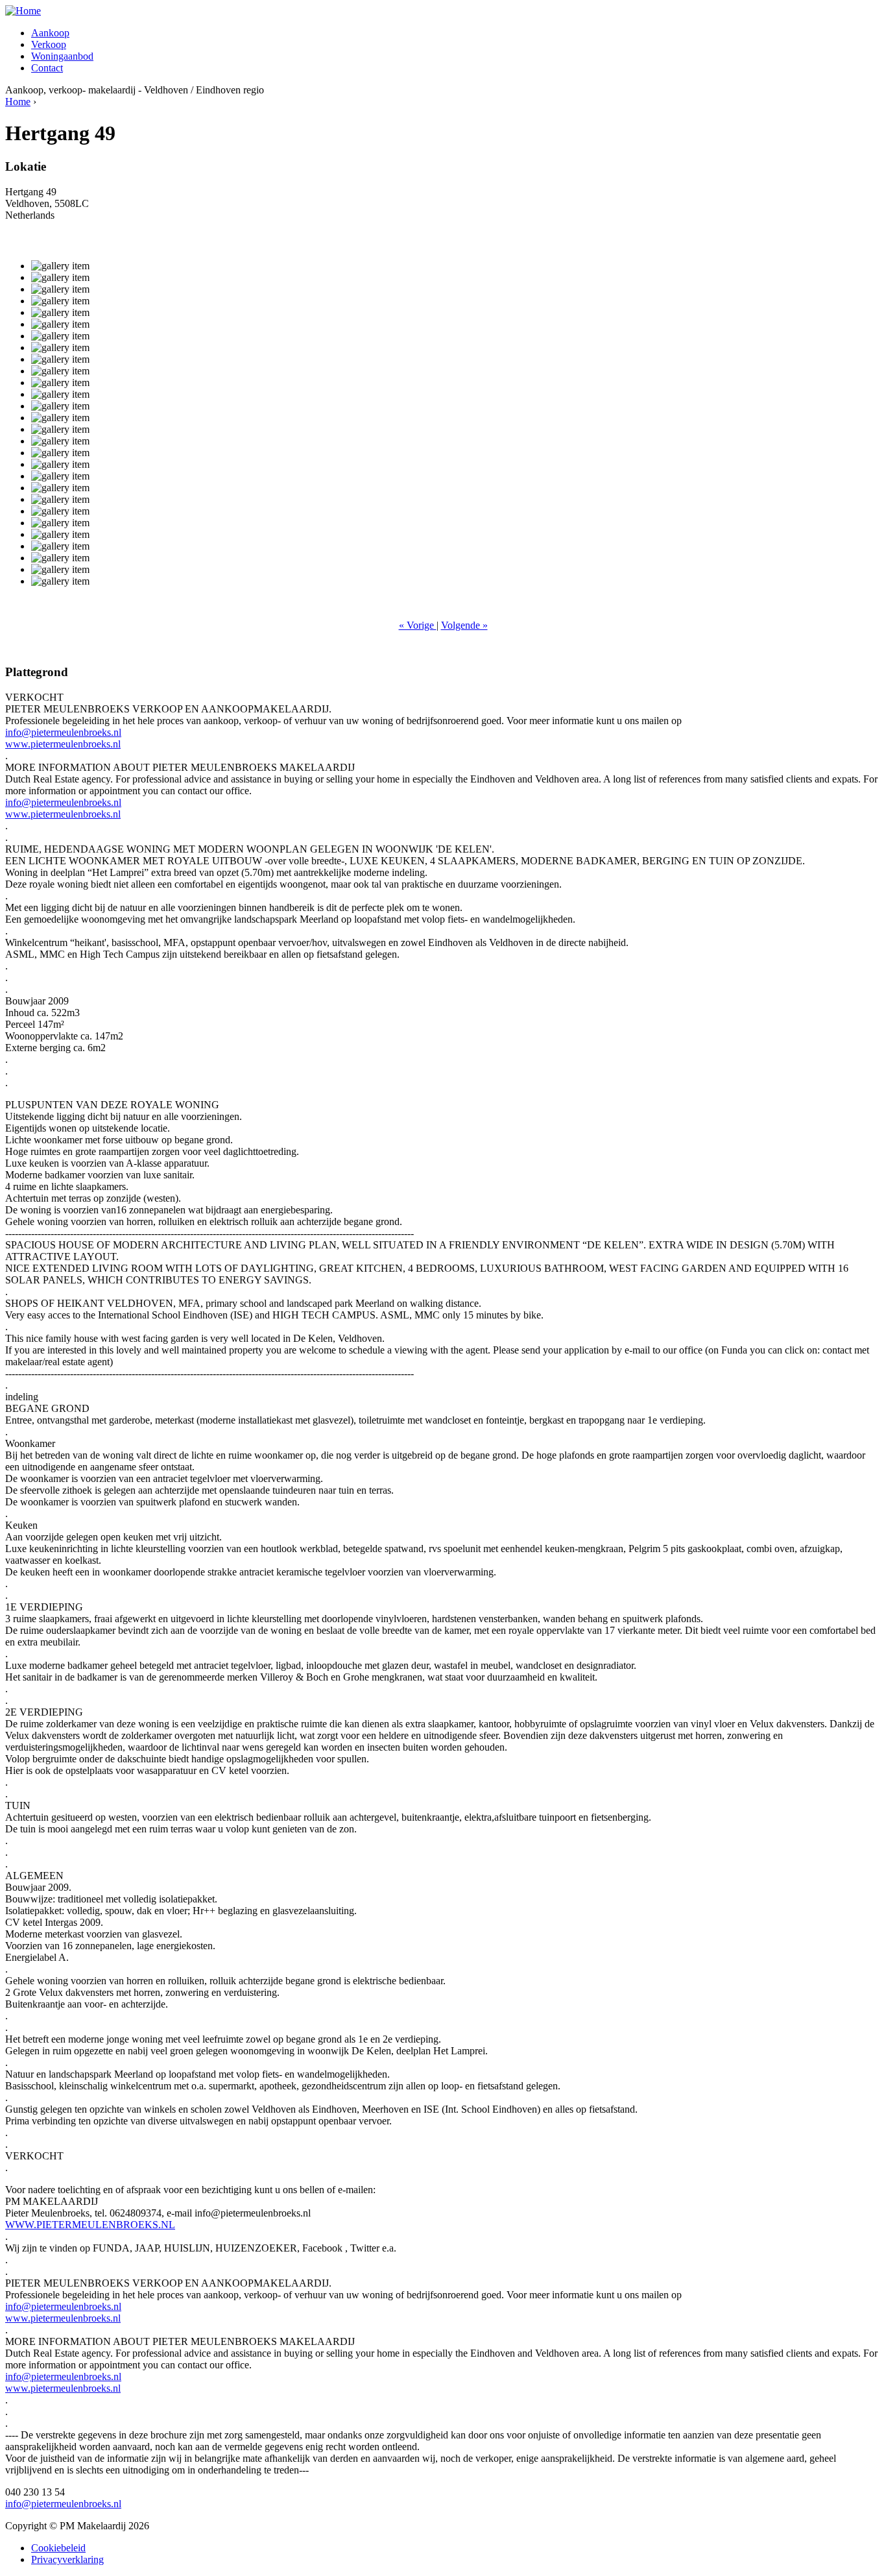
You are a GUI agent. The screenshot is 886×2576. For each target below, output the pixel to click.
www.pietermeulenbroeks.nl (63, 744)
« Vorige (418, 625)
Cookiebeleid (58, 2548)
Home (18, 102)
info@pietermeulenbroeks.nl (63, 732)
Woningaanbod (62, 56)
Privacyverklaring (67, 2559)
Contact (47, 68)
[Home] (23, 11)
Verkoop (49, 44)
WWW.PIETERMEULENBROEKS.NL (90, 2225)
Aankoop (50, 33)
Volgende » (464, 625)
